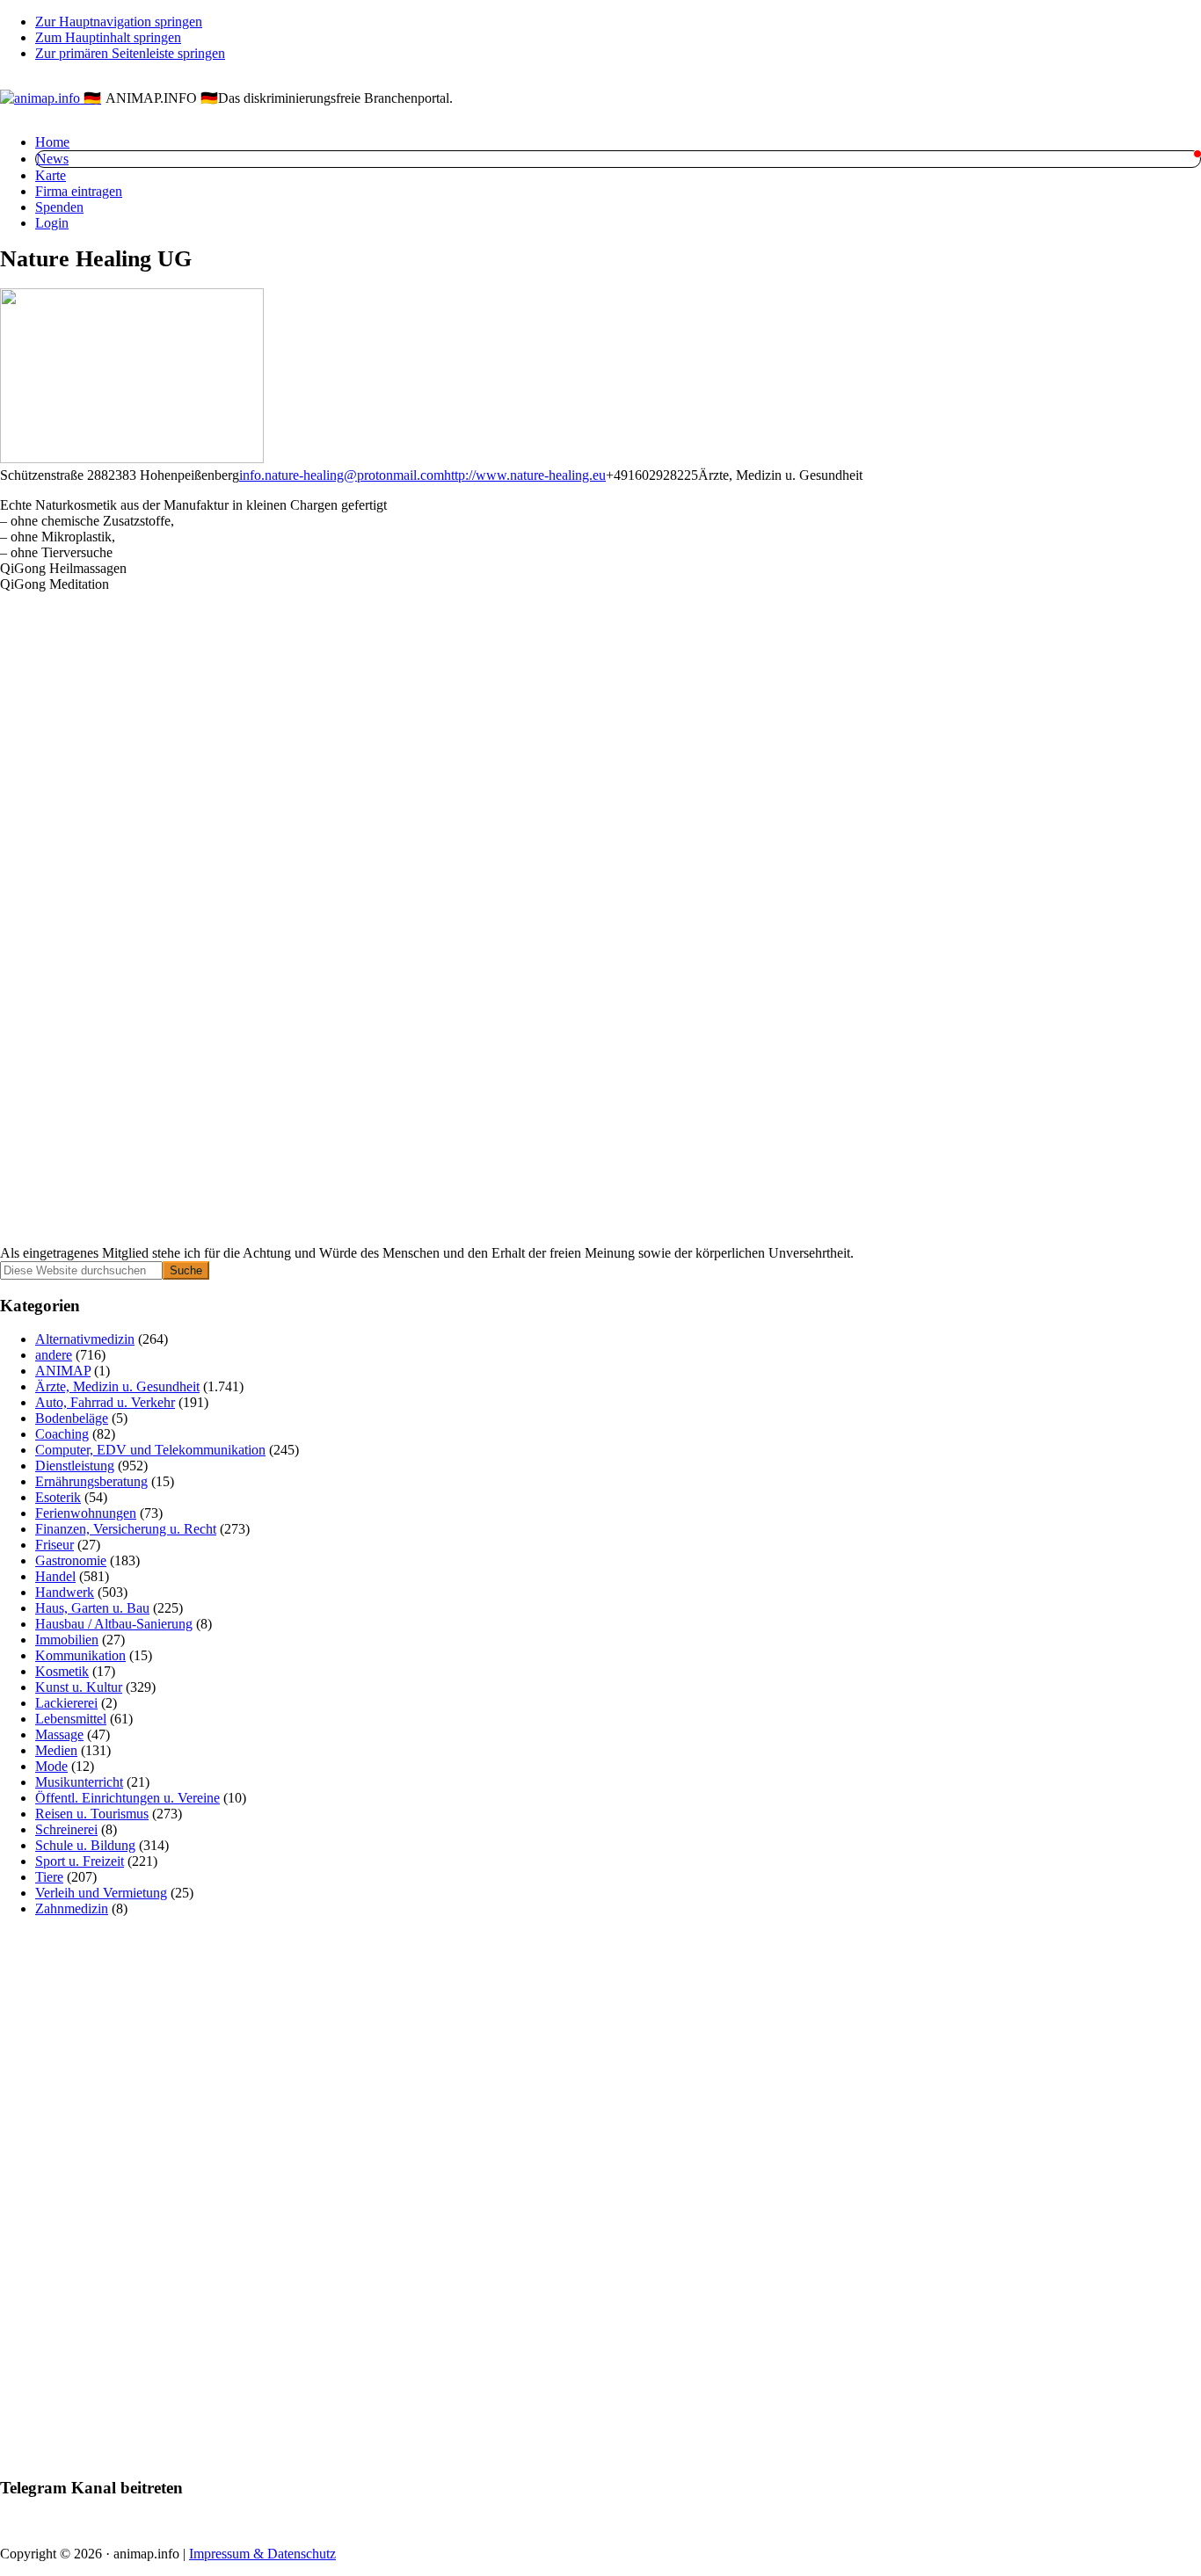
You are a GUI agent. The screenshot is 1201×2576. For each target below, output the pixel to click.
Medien (56, 1750)
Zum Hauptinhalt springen (108, 37)
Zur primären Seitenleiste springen (130, 53)
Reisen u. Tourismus (92, 1814)
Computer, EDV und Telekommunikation (150, 1450)
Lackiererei (66, 1703)
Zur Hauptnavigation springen (119, 22)
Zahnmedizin (72, 1908)
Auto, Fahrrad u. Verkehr (105, 1402)
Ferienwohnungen (86, 1513)
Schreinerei (66, 1829)
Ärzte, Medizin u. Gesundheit (117, 1386)
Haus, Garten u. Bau (92, 1608)
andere (54, 1355)
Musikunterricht (79, 1782)
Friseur (55, 1545)
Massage (59, 1734)
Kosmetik (62, 1671)
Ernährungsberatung (91, 1481)
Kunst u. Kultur (79, 1687)
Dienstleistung (75, 1466)
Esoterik (58, 1497)
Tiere (49, 1877)
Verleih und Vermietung (101, 1893)
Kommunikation (80, 1655)
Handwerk (65, 1592)
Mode (51, 1766)
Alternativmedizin (85, 1339)
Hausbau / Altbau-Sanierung (114, 1624)
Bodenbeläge (72, 1418)
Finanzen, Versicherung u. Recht (126, 1529)
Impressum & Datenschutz (262, 2554)
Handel (55, 1576)
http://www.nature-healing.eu (525, 475)
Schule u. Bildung (85, 1845)
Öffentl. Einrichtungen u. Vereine (127, 1798)
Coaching (62, 1434)
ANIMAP (63, 1371)
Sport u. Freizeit (80, 1861)
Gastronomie (71, 1560)
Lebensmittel (71, 1719)
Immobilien (67, 1640)
